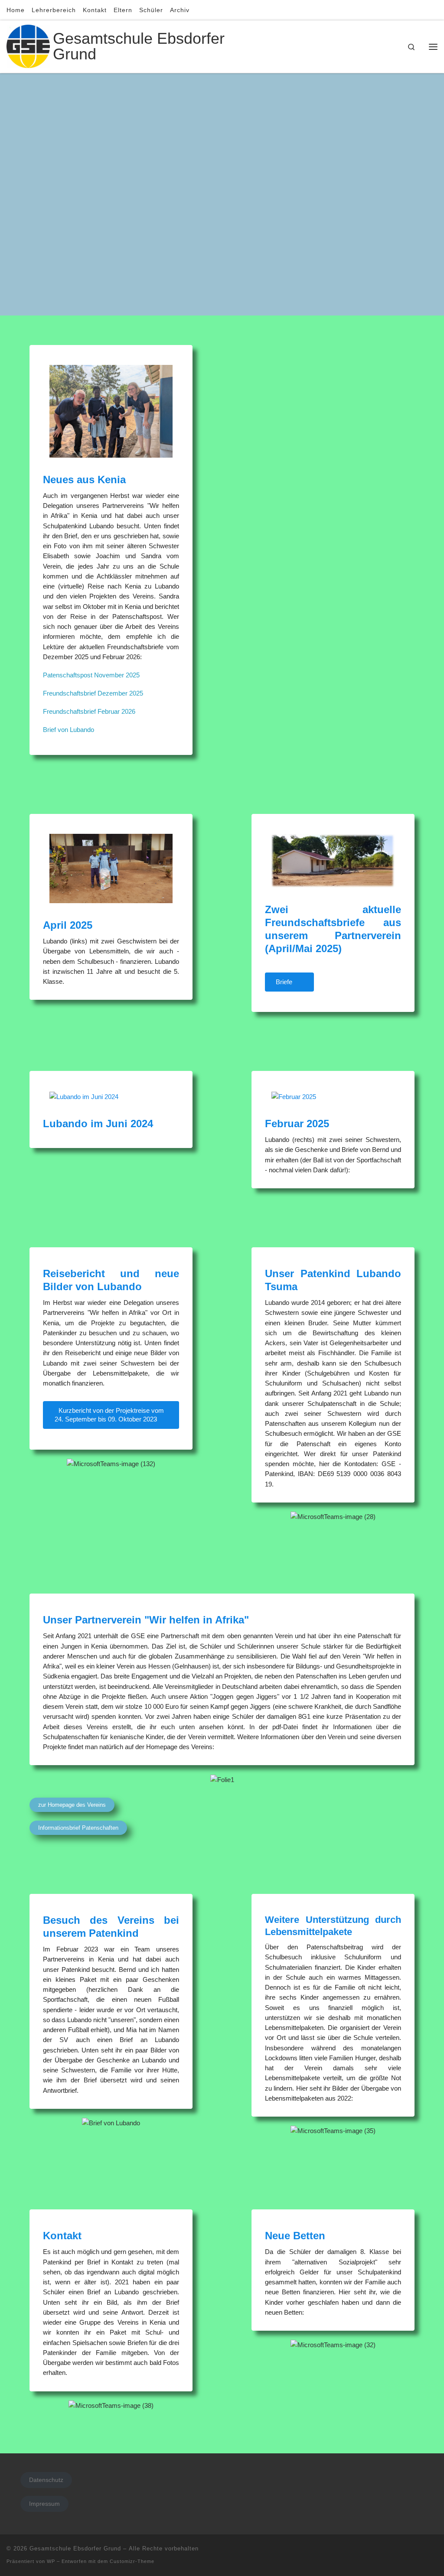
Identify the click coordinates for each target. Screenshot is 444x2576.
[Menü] (433, 47)
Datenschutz (46, 2480)
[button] (35, 1464)
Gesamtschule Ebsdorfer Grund (75, 2548)
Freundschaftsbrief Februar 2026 (89, 711)
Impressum (44, 2504)
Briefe (285, 982)
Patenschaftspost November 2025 (91, 675)
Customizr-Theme (132, 2561)
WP (51, 2561)
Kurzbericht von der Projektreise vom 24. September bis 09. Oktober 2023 (109, 1415)
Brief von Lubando (69, 730)
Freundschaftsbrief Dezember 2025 (93, 693)
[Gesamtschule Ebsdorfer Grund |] (28, 45)
